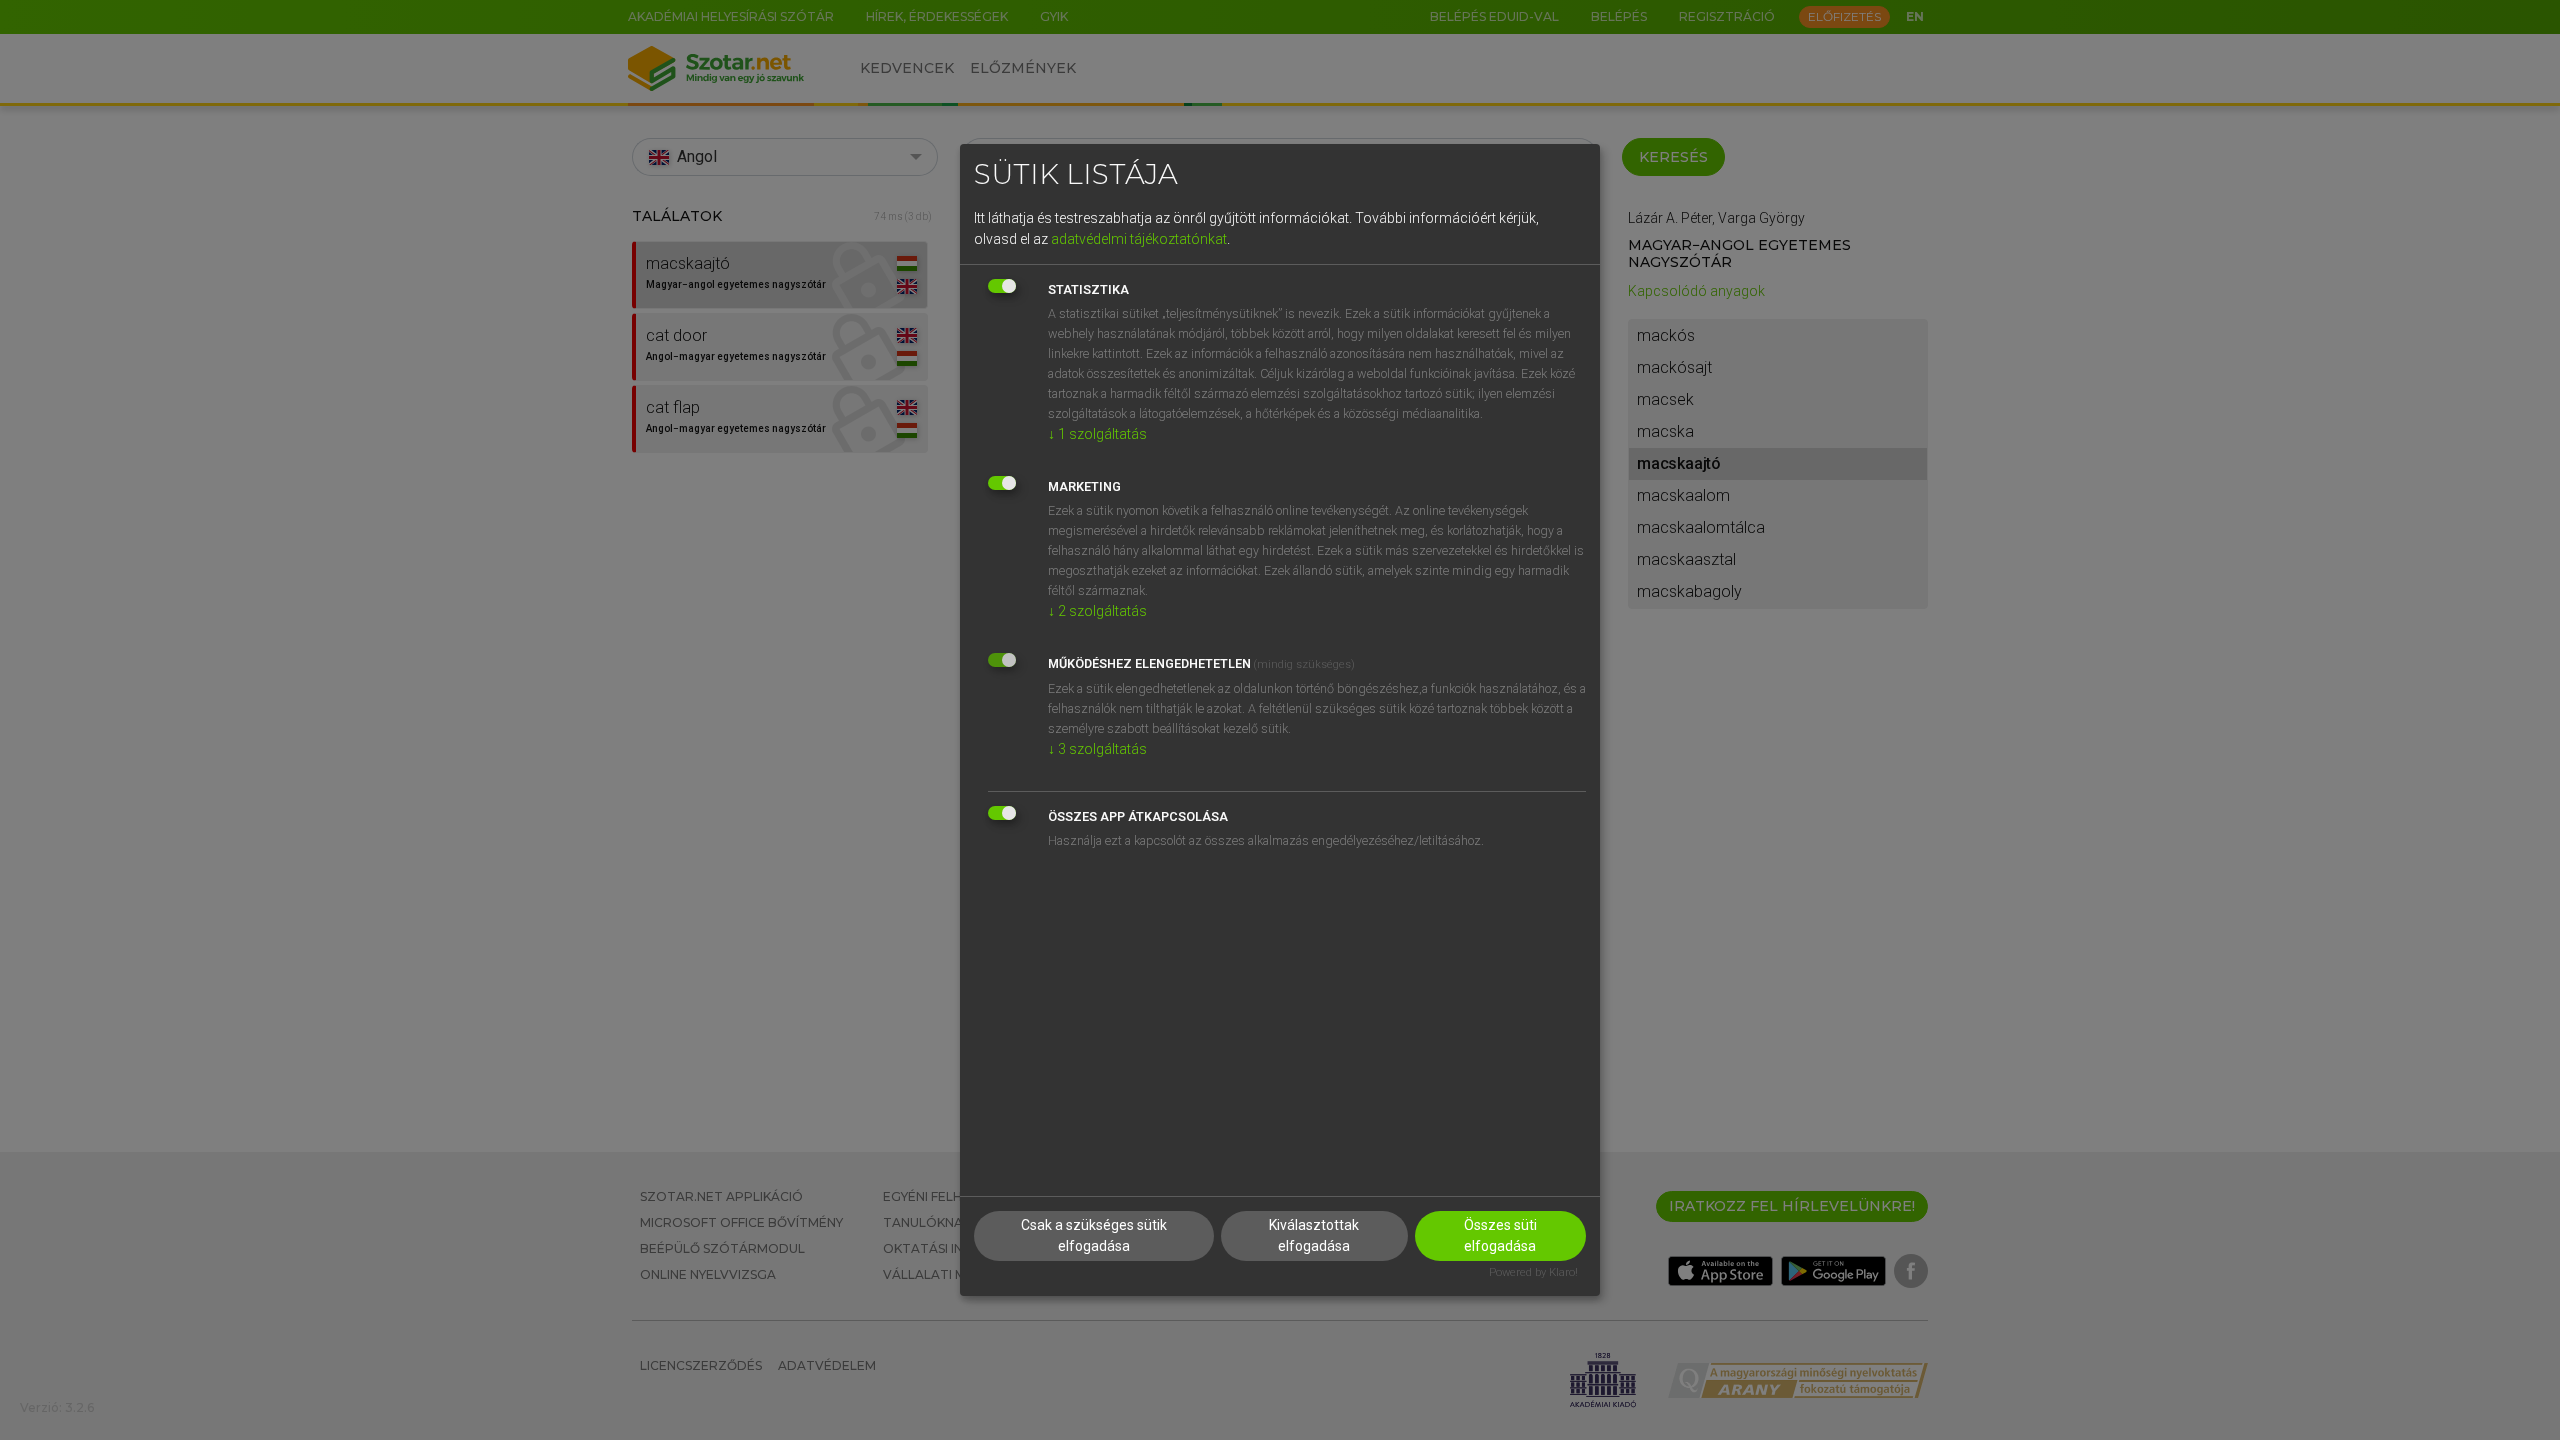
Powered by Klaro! (1533, 1272)
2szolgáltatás (1097, 611)
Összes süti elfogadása (1500, 1235)
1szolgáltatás (1097, 434)
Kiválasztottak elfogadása (1314, 1235)
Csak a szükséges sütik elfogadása (1094, 1235)
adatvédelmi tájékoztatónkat (1139, 239)
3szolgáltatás (1097, 749)
